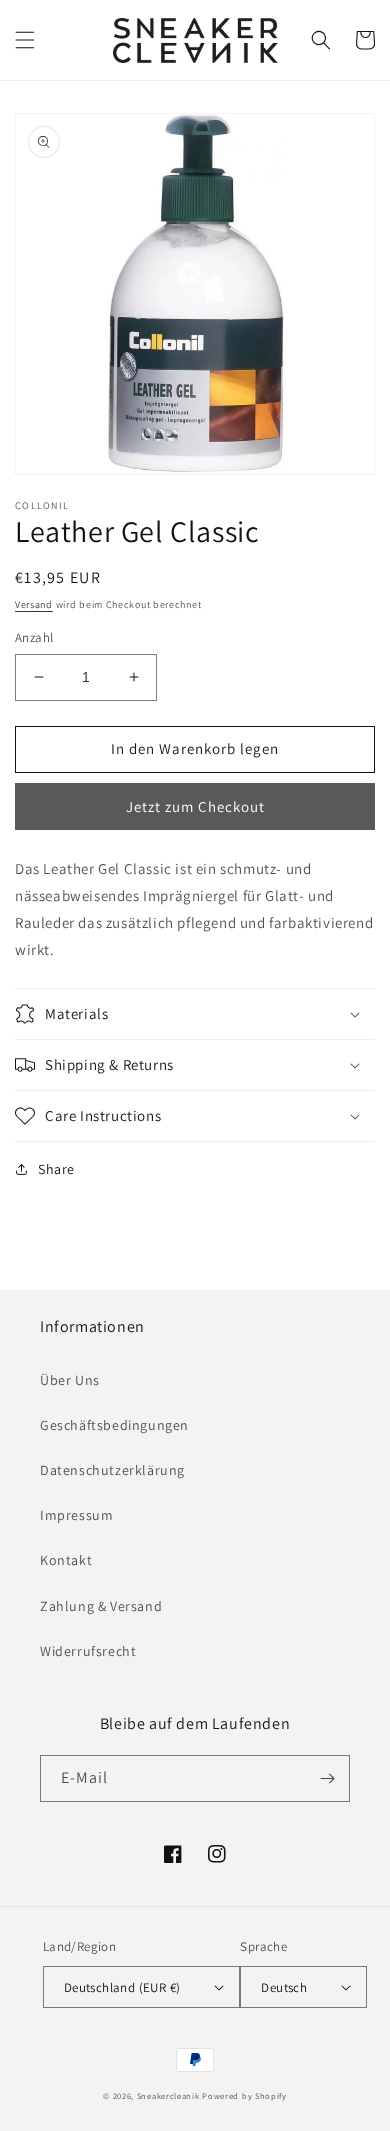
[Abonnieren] (327, 1778)
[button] (25, 40)
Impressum (76, 1515)
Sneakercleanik (168, 2095)
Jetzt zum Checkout (195, 806)
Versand (34, 604)
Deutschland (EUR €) (122, 1987)
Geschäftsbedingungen (114, 1425)
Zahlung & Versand (101, 1606)
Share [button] (56, 1169)
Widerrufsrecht (88, 1651)
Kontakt (66, 1560)
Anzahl (34, 637)
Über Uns (70, 1380)
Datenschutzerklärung (112, 1470)
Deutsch (284, 1987)
